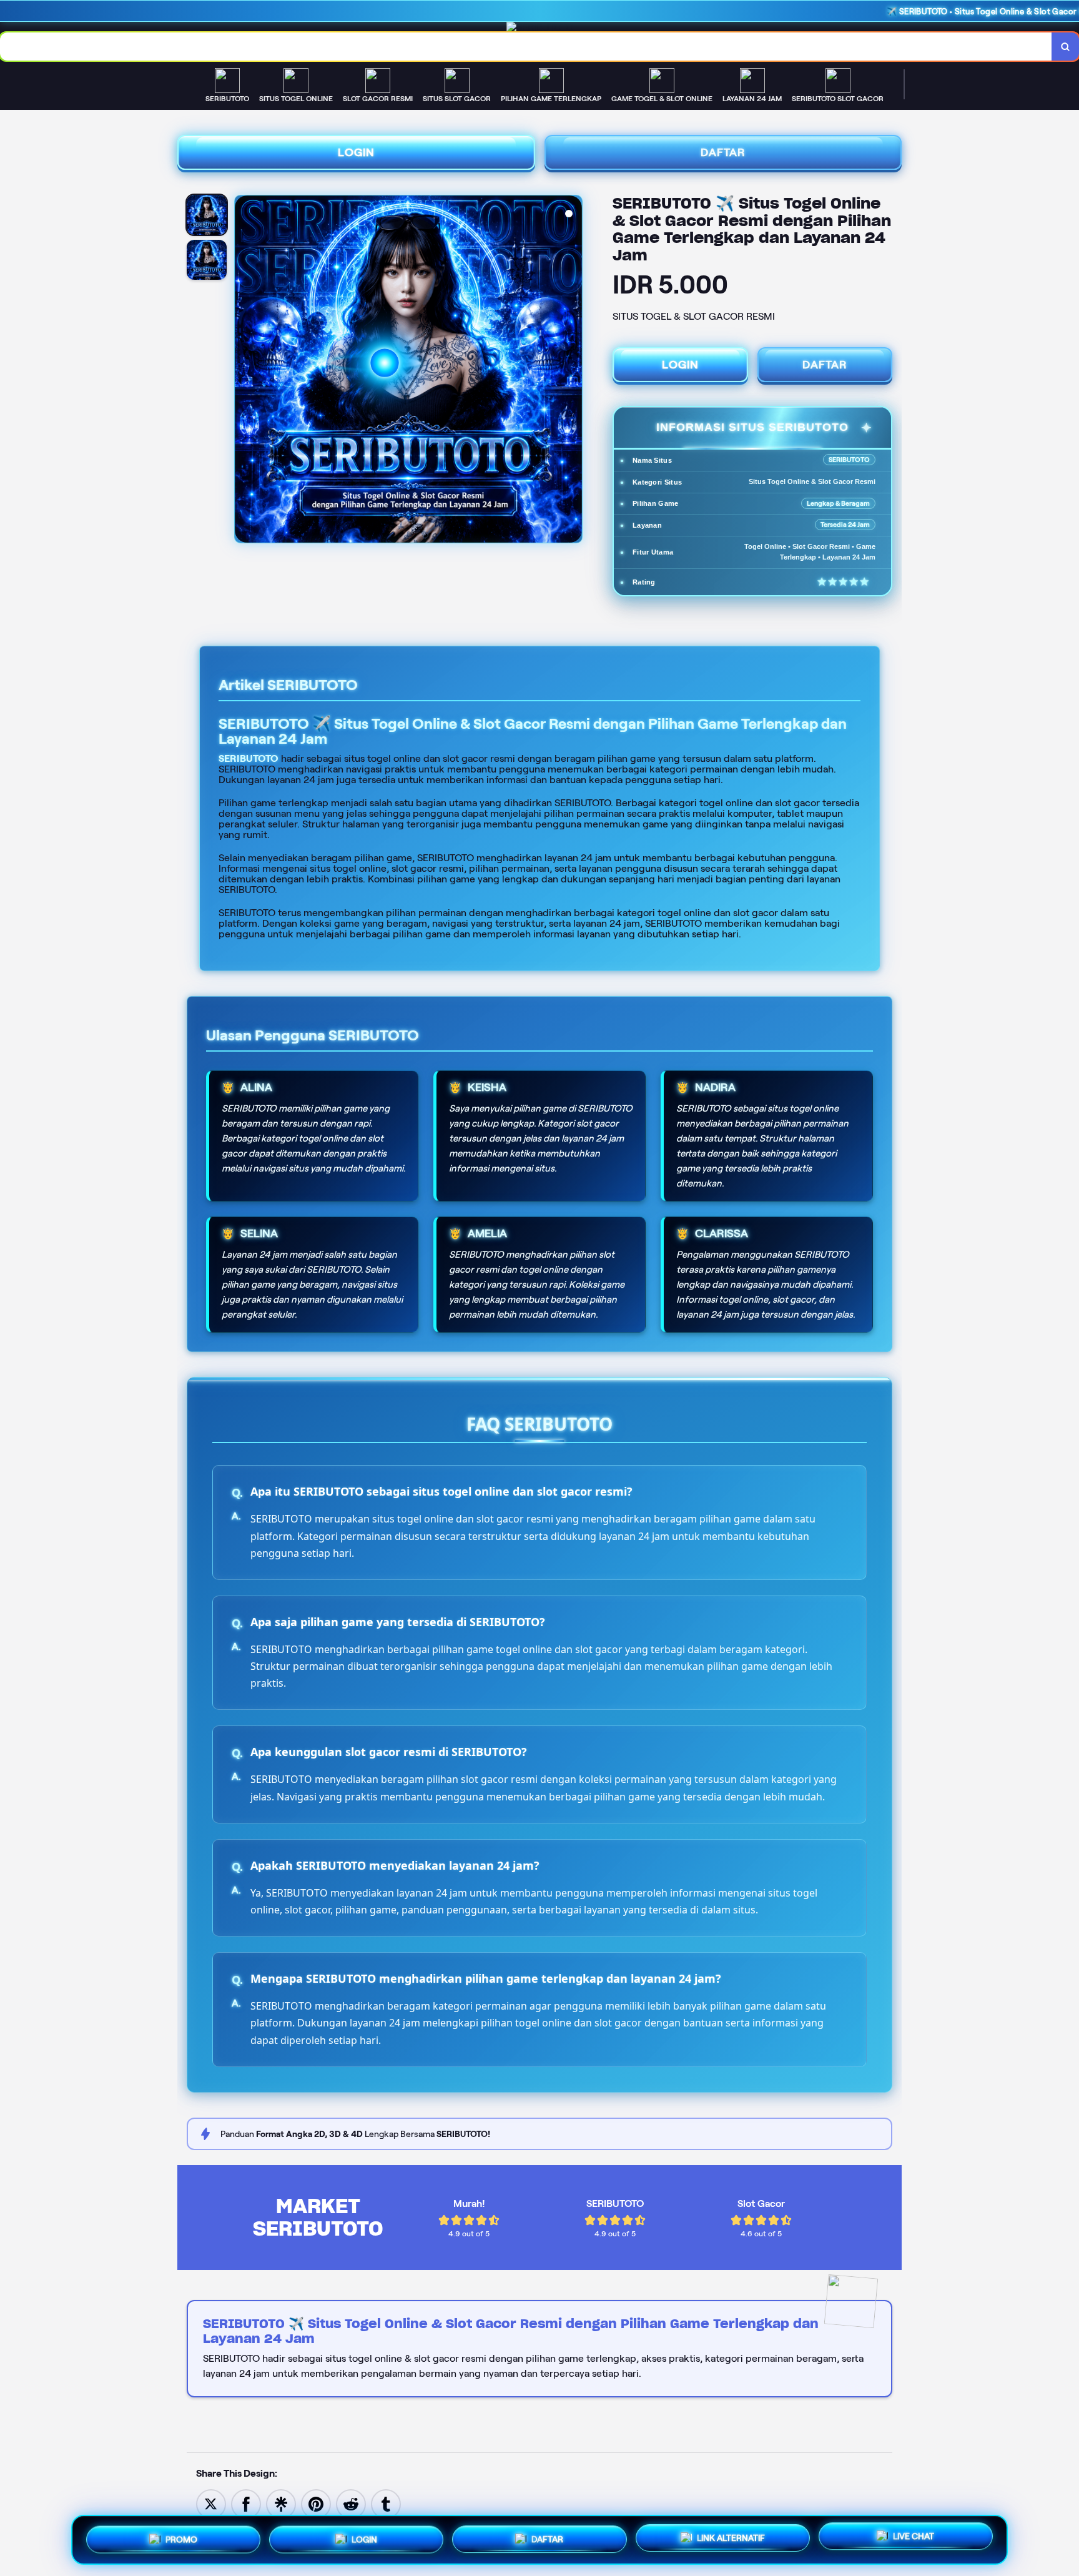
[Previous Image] (245, 371)
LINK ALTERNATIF (731, 2535)
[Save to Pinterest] (316, 2503)
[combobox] (526, 47)
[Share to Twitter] (211, 2503)
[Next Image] (572, 371)
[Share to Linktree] (281, 2503)
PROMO (181, 2537)
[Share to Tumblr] (386, 2503)
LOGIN (356, 152)
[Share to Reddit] (351, 2503)
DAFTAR (723, 152)
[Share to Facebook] (246, 2503)
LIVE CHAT (914, 2537)
